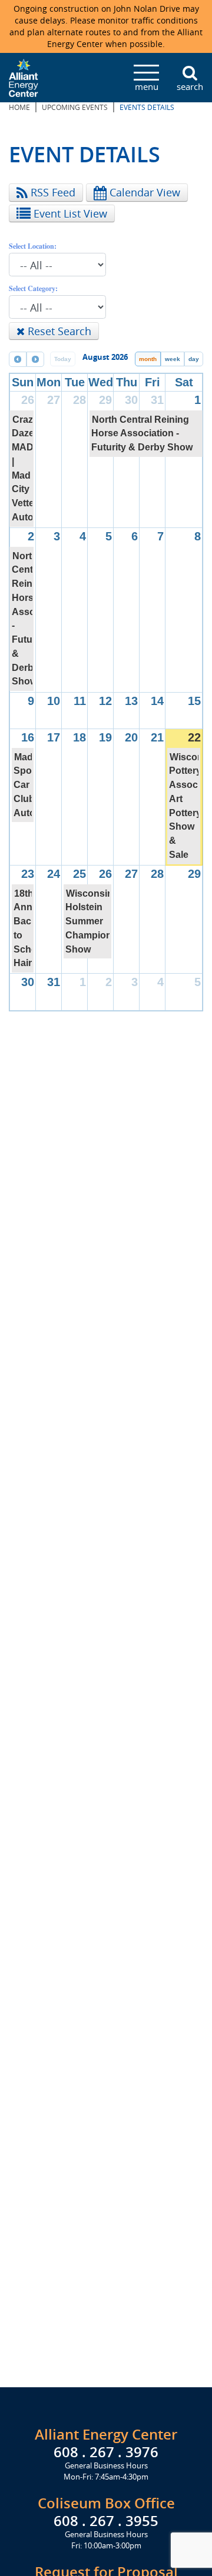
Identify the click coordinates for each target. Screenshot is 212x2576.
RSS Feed (52, 192)
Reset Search (58, 331)
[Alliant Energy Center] (24, 76)
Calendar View (143, 192)
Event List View (69, 213)
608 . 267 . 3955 (106, 2521)
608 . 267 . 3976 (106, 2452)
